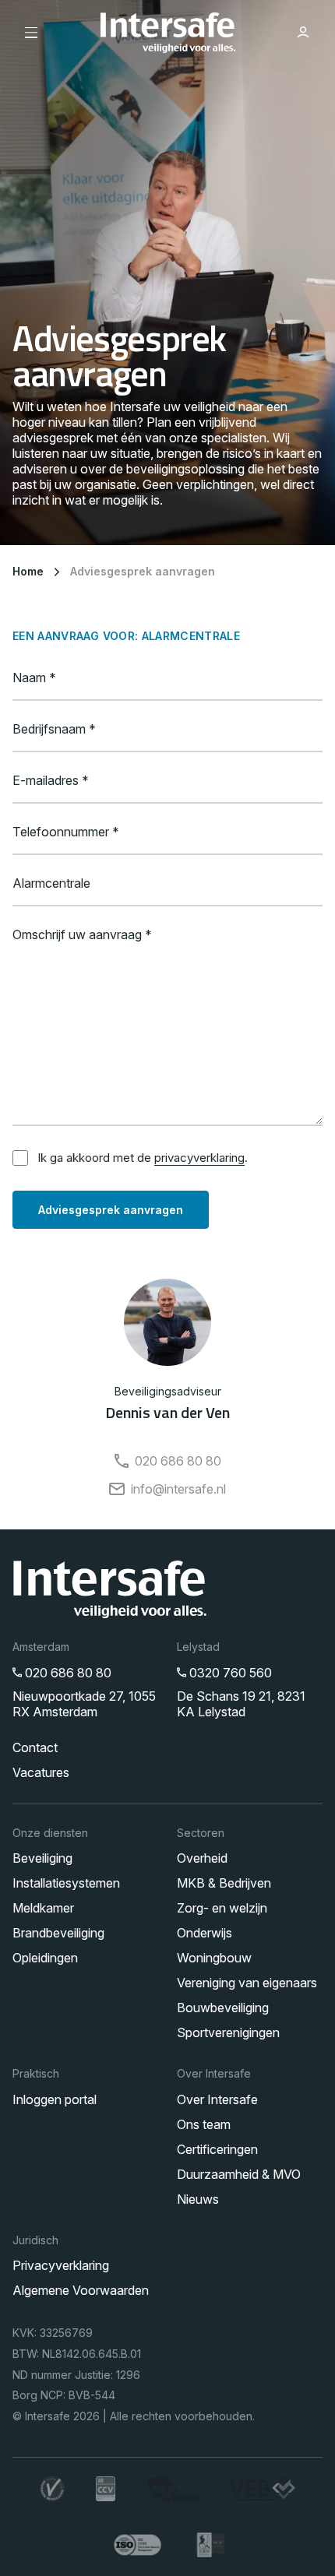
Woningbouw (214, 1958)
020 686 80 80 (178, 1461)
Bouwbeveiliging (223, 2008)
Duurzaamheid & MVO (239, 2174)
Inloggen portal (55, 2099)
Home (28, 571)
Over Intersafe (217, 2099)
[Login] (303, 33)
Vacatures (41, 1772)
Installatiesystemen (66, 1883)
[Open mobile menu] (32, 33)
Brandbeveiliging (58, 1933)
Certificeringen (217, 2149)
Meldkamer (43, 1908)
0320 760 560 (231, 1673)
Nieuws (198, 2199)
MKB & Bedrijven (224, 1883)
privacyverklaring (199, 1158)
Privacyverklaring (61, 2265)
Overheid (202, 1858)
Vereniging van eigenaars (247, 1983)
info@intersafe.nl (178, 1489)
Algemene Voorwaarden (81, 2290)
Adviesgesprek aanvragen (143, 571)
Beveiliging (42, 1858)
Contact (35, 1747)
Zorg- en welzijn (222, 1908)
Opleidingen (45, 1958)
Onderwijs (205, 1933)
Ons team (204, 2124)
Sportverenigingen (228, 2032)
